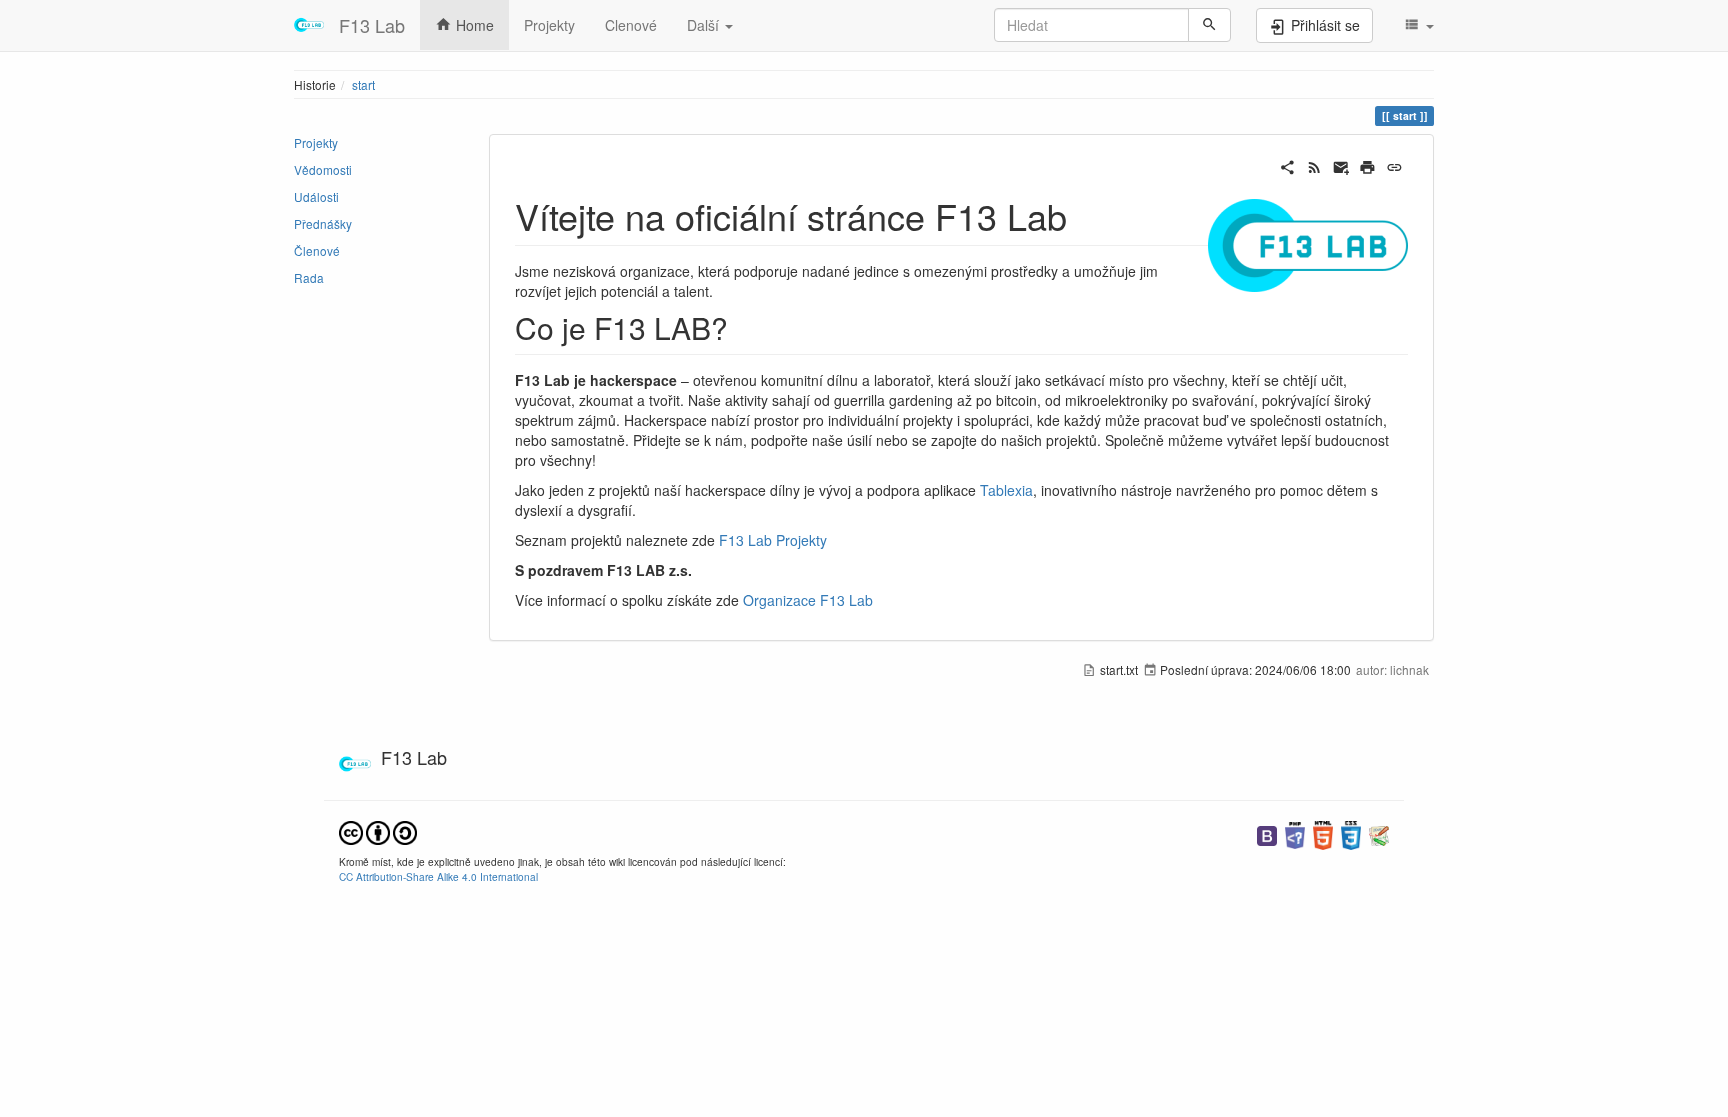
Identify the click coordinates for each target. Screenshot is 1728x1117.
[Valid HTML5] (1323, 833)
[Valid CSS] (1351, 833)
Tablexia (1006, 490)
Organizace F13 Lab (808, 600)
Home (473, 25)
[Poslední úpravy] (1314, 165)
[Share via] (1287, 165)
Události (316, 196)
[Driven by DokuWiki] (1379, 833)
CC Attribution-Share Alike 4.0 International (438, 876)
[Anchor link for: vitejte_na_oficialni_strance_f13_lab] (1085, 215)
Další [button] (705, 25)
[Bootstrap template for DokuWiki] (1267, 833)
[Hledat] (1209, 25)
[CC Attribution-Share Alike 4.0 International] (378, 830)
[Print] (1367, 165)
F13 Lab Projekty (773, 540)
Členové (317, 250)
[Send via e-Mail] (1341, 165)
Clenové (631, 25)
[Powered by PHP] (1295, 833)
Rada (309, 277)
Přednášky (323, 223)
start (363, 84)
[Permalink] (1394, 165)
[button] (1418, 25)
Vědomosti (323, 169)
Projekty (549, 25)
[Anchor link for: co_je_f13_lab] (743, 327)
